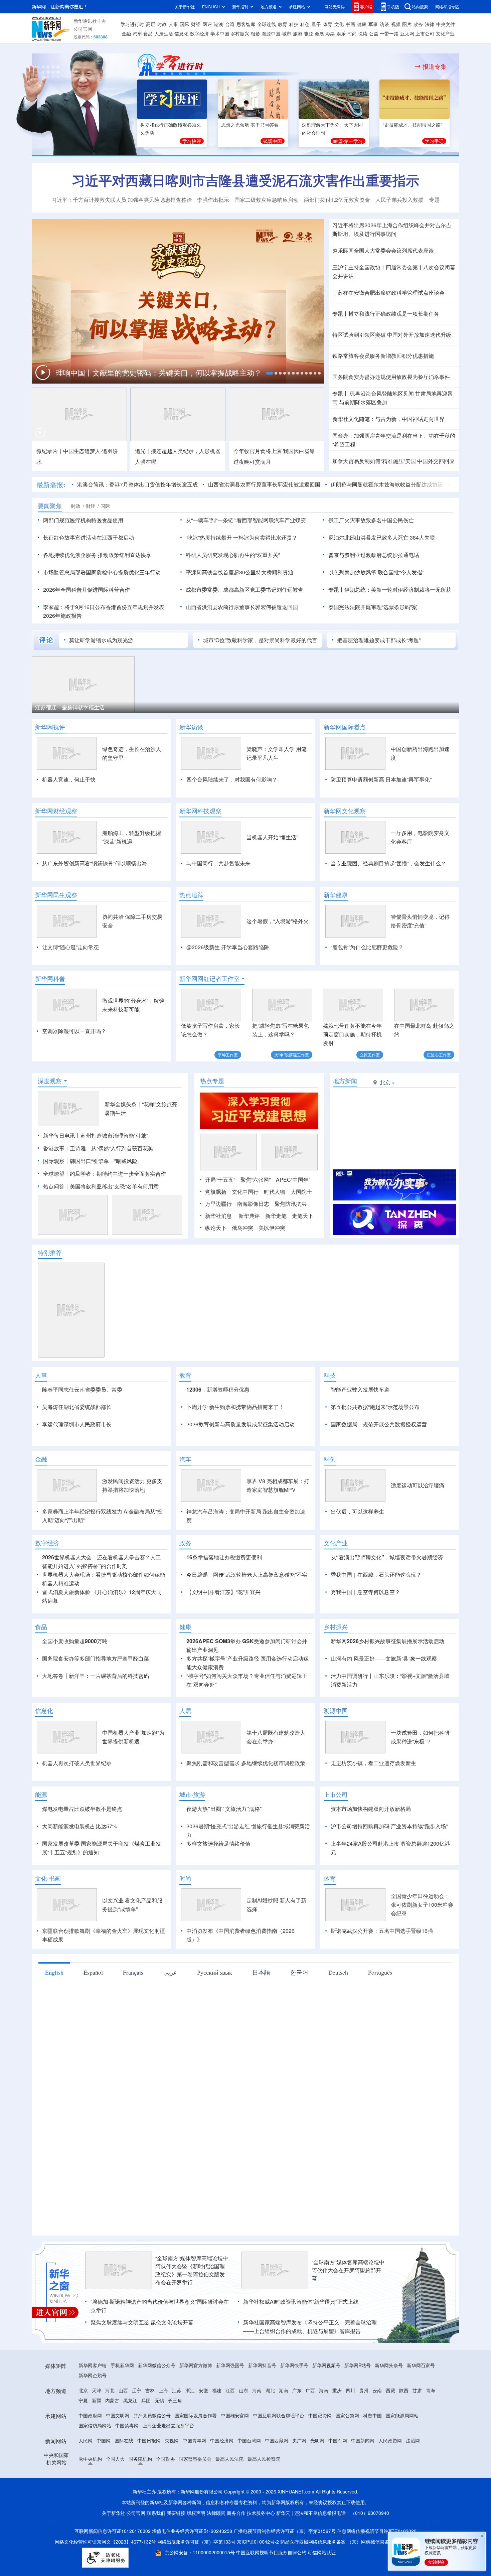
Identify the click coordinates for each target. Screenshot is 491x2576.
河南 (257, 2390)
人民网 (86, 2440)
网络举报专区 (447, 7)
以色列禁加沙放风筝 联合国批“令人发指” (376, 572)
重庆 (337, 2390)
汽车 (137, 33)
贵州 (364, 2390)
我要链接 (176, 2513)
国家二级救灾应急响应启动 (267, 200)
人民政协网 (390, 2440)
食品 (148, 33)
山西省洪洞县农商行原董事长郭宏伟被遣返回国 (264, 484)
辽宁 (137, 2390)
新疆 (97, 2400)
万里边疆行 (218, 1204)
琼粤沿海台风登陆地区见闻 (381, 393)
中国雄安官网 (235, 2415)
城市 (287, 33)
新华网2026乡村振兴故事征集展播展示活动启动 (387, 1641)
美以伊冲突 (272, 1228)
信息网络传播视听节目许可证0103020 (377, 2531)
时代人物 (275, 1192)
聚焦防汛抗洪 (291, 1204)
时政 (162, 24)
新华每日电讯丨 (62, 1135)
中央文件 (446, 24)
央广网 (299, 2440)
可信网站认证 (322, 2552)
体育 (328, 24)
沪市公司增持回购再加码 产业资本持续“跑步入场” (389, 1826)
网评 (207, 24)
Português (380, 1972)
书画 (350, 24)
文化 (339, 24)
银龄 (256, 33)
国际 (184, 24)
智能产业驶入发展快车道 (360, 1389)
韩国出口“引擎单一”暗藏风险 (104, 1161)
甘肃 (417, 2390)
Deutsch (338, 1972)
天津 (97, 2390)
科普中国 (372, 2415)
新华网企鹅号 (93, 2375)
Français (133, 1972)
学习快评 (192, 141)
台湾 (230, 24)
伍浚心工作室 (439, 1055)
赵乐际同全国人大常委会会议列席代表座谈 (383, 250)
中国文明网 (118, 2415)
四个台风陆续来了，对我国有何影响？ (232, 779)
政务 (418, 24)
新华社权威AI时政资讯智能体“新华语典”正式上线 (301, 2302)
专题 (434, 200)
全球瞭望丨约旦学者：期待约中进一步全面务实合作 (105, 1174)
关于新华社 (185, 7)
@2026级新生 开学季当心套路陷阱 (228, 947)
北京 (83, 2390)
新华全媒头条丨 (123, 1104)
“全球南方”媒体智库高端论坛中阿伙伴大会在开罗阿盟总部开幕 (348, 2270)
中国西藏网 (277, 2440)
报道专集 (435, 66)
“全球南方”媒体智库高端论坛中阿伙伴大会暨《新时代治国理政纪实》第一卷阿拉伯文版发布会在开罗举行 (192, 2270)
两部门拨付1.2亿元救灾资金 (337, 200)
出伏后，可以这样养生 (357, 1511)
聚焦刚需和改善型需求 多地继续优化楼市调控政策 (246, 1763)
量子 (316, 24)
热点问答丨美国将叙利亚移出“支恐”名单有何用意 (101, 1186)
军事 (373, 24)
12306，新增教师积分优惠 (218, 1389)
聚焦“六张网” (256, 1180)
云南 (377, 2390)
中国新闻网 (363, 2440)
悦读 (363, 33)
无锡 (159, 2400)
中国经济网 (222, 2440)
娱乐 (341, 33)
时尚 (352, 33)
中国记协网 (320, 2415)
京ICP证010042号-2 (258, 2542)
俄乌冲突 (242, 1228)
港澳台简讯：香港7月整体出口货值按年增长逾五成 (137, 484)
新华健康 (336, 895)
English (54, 1972)
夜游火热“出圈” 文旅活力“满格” (224, 1809)
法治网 (413, 2440)
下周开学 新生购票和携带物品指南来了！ (235, 1407)
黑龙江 (130, 2400)
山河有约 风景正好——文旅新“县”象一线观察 (384, 1658)
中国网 (104, 2440)
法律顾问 (216, 2513)
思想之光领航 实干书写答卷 (250, 125)
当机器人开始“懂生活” (272, 837)
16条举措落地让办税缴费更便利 (224, 1557)
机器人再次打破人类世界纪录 (77, 1763)
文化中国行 (245, 1192)
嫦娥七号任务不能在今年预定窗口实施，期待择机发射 (352, 1034)
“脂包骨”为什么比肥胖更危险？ (367, 947)
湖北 (270, 2390)
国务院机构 (140, 2459)
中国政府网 (90, 2415)
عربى (170, 1972)
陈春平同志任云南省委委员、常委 (82, 1389)
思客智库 (246, 24)
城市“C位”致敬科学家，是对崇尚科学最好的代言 (260, 640)
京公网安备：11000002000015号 (200, 2552)
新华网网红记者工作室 (209, 979)
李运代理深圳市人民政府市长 (77, 1424)
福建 (217, 2390)
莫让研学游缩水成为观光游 (101, 640)
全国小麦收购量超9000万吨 (75, 1641)
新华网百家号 (421, 2365)
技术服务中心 (261, 2513)
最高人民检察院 (264, 2459)
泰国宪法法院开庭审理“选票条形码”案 (373, 607)
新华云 (283, 2513)
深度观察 (50, 1081)
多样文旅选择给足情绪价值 (218, 1843)
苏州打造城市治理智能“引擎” (114, 1135)
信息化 (181, 33)
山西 (123, 2390)
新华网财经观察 (56, 811)
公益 (374, 33)
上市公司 (425, 33)
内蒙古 (112, 2400)
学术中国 (220, 33)
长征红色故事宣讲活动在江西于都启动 (89, 537)
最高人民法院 (229, 2459)
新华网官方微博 (196, 2365)
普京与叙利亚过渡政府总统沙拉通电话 (374, 555)
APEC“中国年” (293, 1180)
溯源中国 (271, 33)
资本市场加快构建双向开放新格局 (371, 1809)
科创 (305, 24)
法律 (430, 24)
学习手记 (434, 141)
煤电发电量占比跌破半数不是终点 (82, 1809)
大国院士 (301, 1192)
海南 (324, 2390)
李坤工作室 (228, 1055)
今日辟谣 (197, 1575)
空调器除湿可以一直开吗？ (74, 1031)
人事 (173, 24)
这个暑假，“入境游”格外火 (278, 921)
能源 (308, 33)
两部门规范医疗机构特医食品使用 (83, 520)
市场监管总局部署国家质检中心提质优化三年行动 (102, 572)
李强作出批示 (213, 200)
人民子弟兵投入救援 (399, 200)
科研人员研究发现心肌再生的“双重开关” (233, 555)
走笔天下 (303, 1216)
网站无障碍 (335, 7)
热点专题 (212, 1081)
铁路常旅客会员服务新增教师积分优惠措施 (383, 356)
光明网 (317, 2440)
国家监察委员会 (195, 2459)
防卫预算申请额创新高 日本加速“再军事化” (381, 779)
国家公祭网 (347, 2415)
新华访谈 (191, 727)
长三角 (175, 2400)
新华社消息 (218, 1216)
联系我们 (156, 2513)
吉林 (150, 2390)
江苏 (177, 2390)
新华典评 (249, 1216)
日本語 (261, 1972)
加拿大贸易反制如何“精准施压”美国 (374, 461)
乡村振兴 (240, 33)
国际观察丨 (56, 1161)
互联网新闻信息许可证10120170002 (113, 2531)
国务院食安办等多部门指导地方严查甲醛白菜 (96, 1658)
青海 (431, 2390)
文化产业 (445, 33)
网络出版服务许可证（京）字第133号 (196, 2542)
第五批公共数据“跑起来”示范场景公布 (375, 1407)
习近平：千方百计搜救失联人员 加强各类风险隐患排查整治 (122, 200)
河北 (110, 2390)
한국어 (299, 1972)
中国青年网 (194, 2440)
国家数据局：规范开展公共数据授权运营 (379, 1424)
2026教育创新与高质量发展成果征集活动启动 (240, 1424)
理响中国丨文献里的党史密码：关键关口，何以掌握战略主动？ (160, 372)
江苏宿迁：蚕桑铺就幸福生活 (70, 707)
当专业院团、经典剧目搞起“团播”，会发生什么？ (388, 863)
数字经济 (199, 33)
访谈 (384, 24)
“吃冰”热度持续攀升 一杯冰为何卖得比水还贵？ (241, 537)
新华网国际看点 (345, 727)
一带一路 (389, 33)
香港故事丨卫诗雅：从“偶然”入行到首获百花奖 (98, 1148)
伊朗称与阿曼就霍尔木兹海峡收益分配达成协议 (387, 484)
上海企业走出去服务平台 (168, 2425)
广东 (297, 2390)
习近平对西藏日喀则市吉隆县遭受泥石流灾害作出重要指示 (246, 180)
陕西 (404, 2390)
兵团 (146, 2400)
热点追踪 (191, 895)
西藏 (390, 2390)
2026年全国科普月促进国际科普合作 (87, 590)
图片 (407, 24)
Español (93, 1972)
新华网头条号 (389, 2365)
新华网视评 (50, 727)
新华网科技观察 (200, 811)
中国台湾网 (249, 2440)
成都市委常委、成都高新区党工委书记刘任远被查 (244, 590)
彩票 (330, 33)
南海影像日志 (253, 1204)
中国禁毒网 (127, 2425)
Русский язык (215, 1972)
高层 (151, 24)
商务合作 (236, 2513)
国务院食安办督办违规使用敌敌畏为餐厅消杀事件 (391, 377)
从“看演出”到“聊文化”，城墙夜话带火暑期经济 (387, 1557)
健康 (362, 24)
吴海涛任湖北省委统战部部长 (77, 1407)
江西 (230, 2390)
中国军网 (338, 2440)
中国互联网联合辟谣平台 (279, 2415)
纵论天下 (216, 1228)
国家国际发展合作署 (196, 2415)
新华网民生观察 (56, 895)
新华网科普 (50, 979)
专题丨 (340, 314)
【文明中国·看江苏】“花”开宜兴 (223, 1592)
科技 (294, 24)
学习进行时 (132, 24)
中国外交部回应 (436, 461)
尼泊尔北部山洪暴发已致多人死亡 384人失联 (382, 537)
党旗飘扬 (216, 1192)
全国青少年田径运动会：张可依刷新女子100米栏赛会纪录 (422, 1905)
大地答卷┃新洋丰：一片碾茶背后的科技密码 (96, 1676)
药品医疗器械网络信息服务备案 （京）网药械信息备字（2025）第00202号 (358, 2542)
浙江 (190, 2390)
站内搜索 (420, 7)
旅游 (298, 33)
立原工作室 (370, 1055)
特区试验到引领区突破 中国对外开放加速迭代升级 (392, 335)
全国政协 (165, 2459)
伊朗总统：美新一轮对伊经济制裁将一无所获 (398, 590)
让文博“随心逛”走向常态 (70, 947)
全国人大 (115, 2459)
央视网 (172, 2440)
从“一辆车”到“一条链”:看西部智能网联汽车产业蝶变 (246, 520)
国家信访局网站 (95, 2425)
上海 (163, 2390)
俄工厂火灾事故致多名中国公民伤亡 (371, 520)
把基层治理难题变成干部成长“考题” (379, 640)
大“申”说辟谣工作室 (292, 1055)
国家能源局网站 (402, 2415)
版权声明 (196, 2513)
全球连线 (267, 24)
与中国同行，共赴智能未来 (218, 863)
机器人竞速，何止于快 (69, 779)
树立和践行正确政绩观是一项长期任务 (394, 314)
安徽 (203, 2390)
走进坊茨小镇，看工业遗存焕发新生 (373, 1763)
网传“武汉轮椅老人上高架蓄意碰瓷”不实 (260, 1575)
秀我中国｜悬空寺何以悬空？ (365, 1592)
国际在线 (124, 2440)
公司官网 (83, 29)
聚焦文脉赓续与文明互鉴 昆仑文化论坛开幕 (142, 2322)
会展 (319, 33)
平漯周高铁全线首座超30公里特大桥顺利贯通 (239, 572)
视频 (396, 24)
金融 (126, 33)
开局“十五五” (220, 1180)
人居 (185, 1711)
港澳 (218, 24)
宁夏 (83, 2400)
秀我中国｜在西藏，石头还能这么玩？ (376, 1575)
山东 (243, 2390)
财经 (196, 24)
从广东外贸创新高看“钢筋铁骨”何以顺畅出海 (95, 863)
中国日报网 (149, 2440)
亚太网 (407, 33)
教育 (283, 24)
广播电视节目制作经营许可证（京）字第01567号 (285, 2531)
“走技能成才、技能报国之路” (413, 125)
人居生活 (164, 33)
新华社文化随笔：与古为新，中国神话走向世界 (388, 419)
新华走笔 (276, 1216)
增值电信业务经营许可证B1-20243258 (192, 2531)
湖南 (284, 2390)
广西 (310, 2390)
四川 (350, 2390)
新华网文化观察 (345, 811)
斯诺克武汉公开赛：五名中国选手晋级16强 (382, 1931)
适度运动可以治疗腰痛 (418, 1485)
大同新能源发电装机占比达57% (79, 1826)
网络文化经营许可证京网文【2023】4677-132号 (105, 2542)
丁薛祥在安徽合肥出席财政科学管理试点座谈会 (388, 293)
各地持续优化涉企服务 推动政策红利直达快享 (97, 555)
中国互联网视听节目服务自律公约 (272, 2552)
